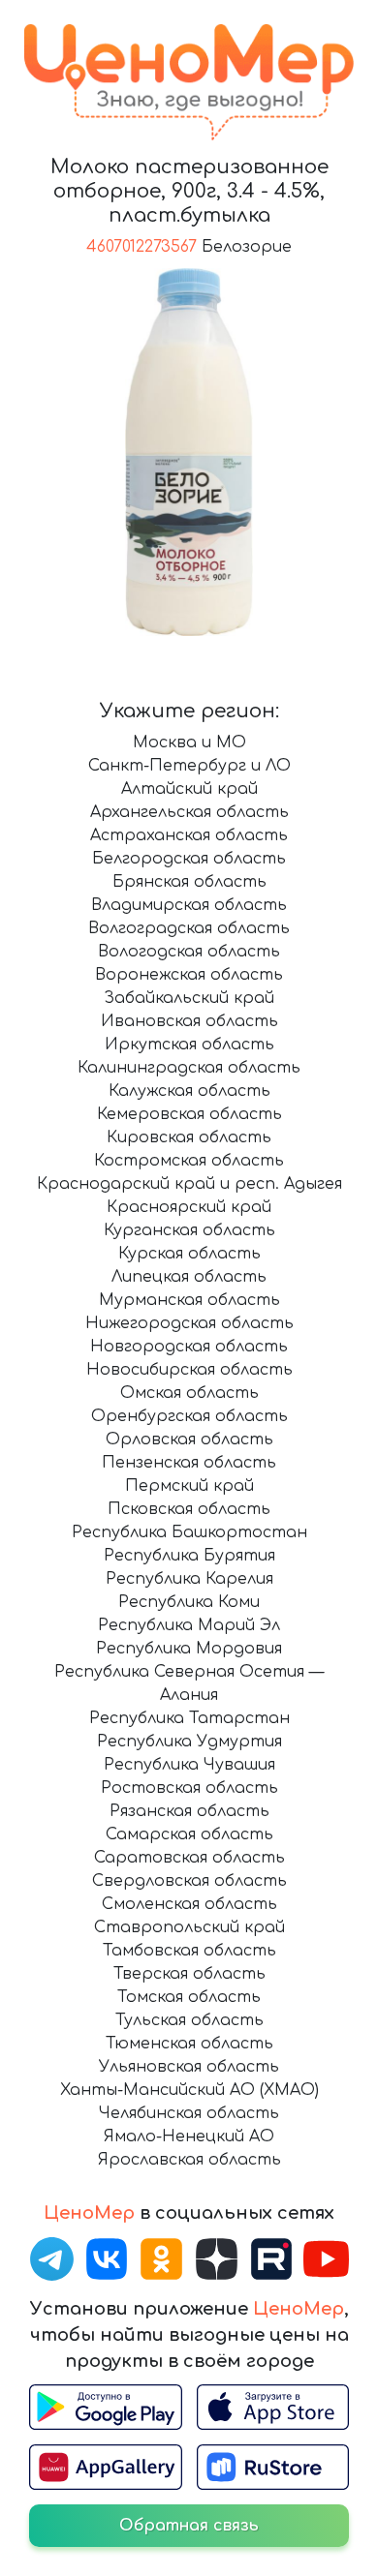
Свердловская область (189, 1881)
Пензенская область (189, 1463)
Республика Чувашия (189, 1765)
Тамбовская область (189, 1951)
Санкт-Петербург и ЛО (189, 766)
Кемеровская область (189, 1114)
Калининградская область (189, 1068)
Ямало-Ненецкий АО (189, 2137)
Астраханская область (189, 835)
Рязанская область (189, 1811)
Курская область (189, 1254)
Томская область (189, 1997)
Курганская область (189, 1230)
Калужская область (189, 1091)
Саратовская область (189, 1858)
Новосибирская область (189, 1370)
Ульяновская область (189, 2067)
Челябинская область (189, 2113)
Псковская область (189, 1509)
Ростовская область (189, 1788)
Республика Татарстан (189, 1718)
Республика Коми (189, 1602)
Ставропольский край (189, 1927)
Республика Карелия (189, 1579)
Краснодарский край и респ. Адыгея (189, 1184)
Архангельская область (189, 812)
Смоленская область (189, 1904)
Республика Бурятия (189, 1556)
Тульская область (189, 2020)
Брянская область (189, 882)
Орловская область (189, 1440)
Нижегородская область (189, 1323)
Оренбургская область (189, 1416)
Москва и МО (189, 742)
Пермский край (189, 1486)
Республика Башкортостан (189, 1532)
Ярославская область (189, 2160)
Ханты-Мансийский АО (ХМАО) (189, 2090)
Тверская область (189, 1974)
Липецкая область (189, 1277)
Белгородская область (189, 859)
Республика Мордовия (189, 1649)
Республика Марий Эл (189, 1625)
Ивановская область (189, 1021)
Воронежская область (189, 975)
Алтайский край (189, 789)
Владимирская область (189, 905)
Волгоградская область (189, 928)
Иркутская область (189, 1045)
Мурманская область (189, 1300)
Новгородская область (189, 1347)
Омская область (189, 1393)
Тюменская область (189, 2044)
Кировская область (189, 1137)
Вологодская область (189, 952)
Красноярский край (189, 1207)
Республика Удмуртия (189, 1742)
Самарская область (189, 1834)
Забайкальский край (189, 998)
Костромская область (189, 1161)
